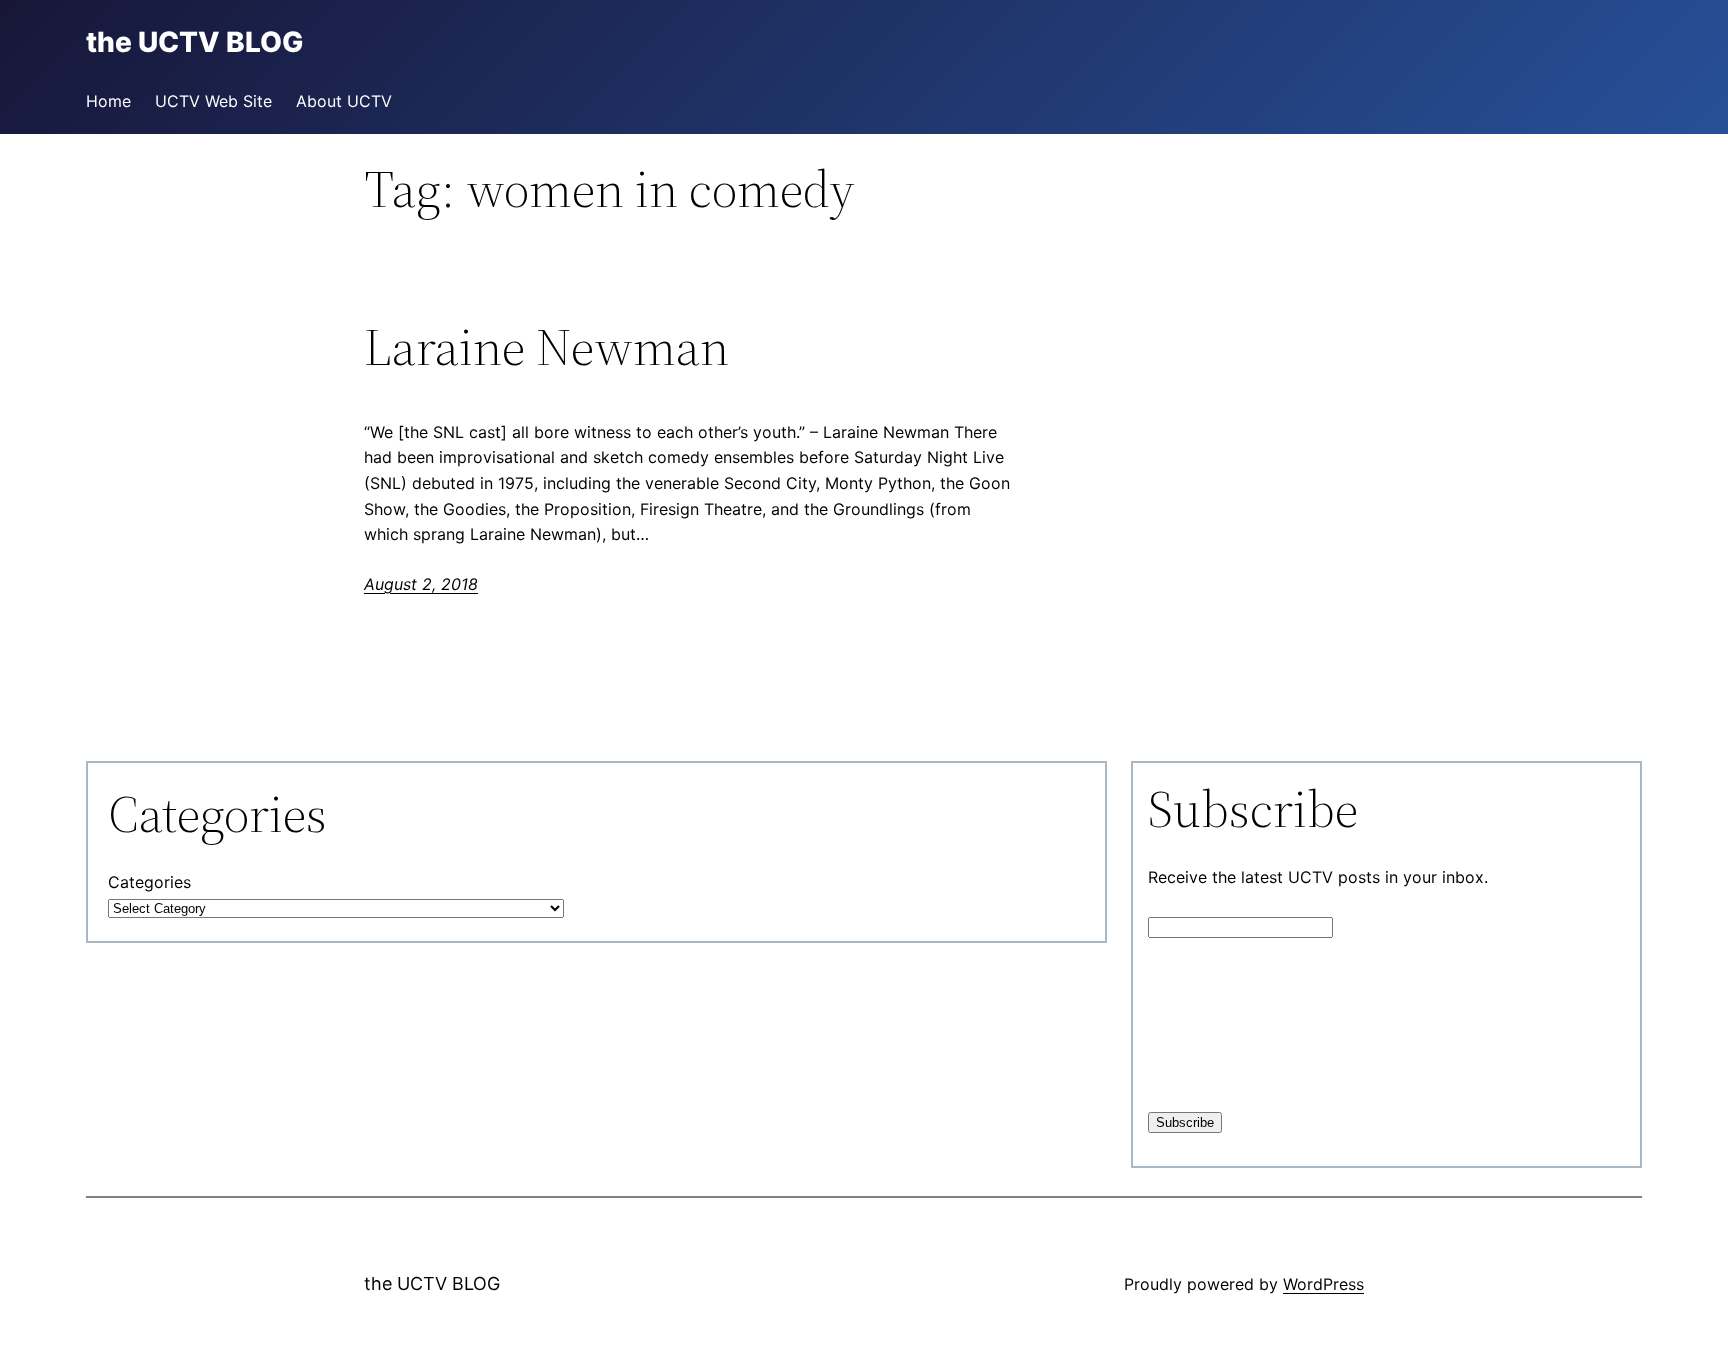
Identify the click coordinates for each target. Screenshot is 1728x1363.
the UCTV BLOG (432, 1283)
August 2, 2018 (421, 584)
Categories (149, 882)
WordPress (1323, 1284)
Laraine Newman (546, 347)
